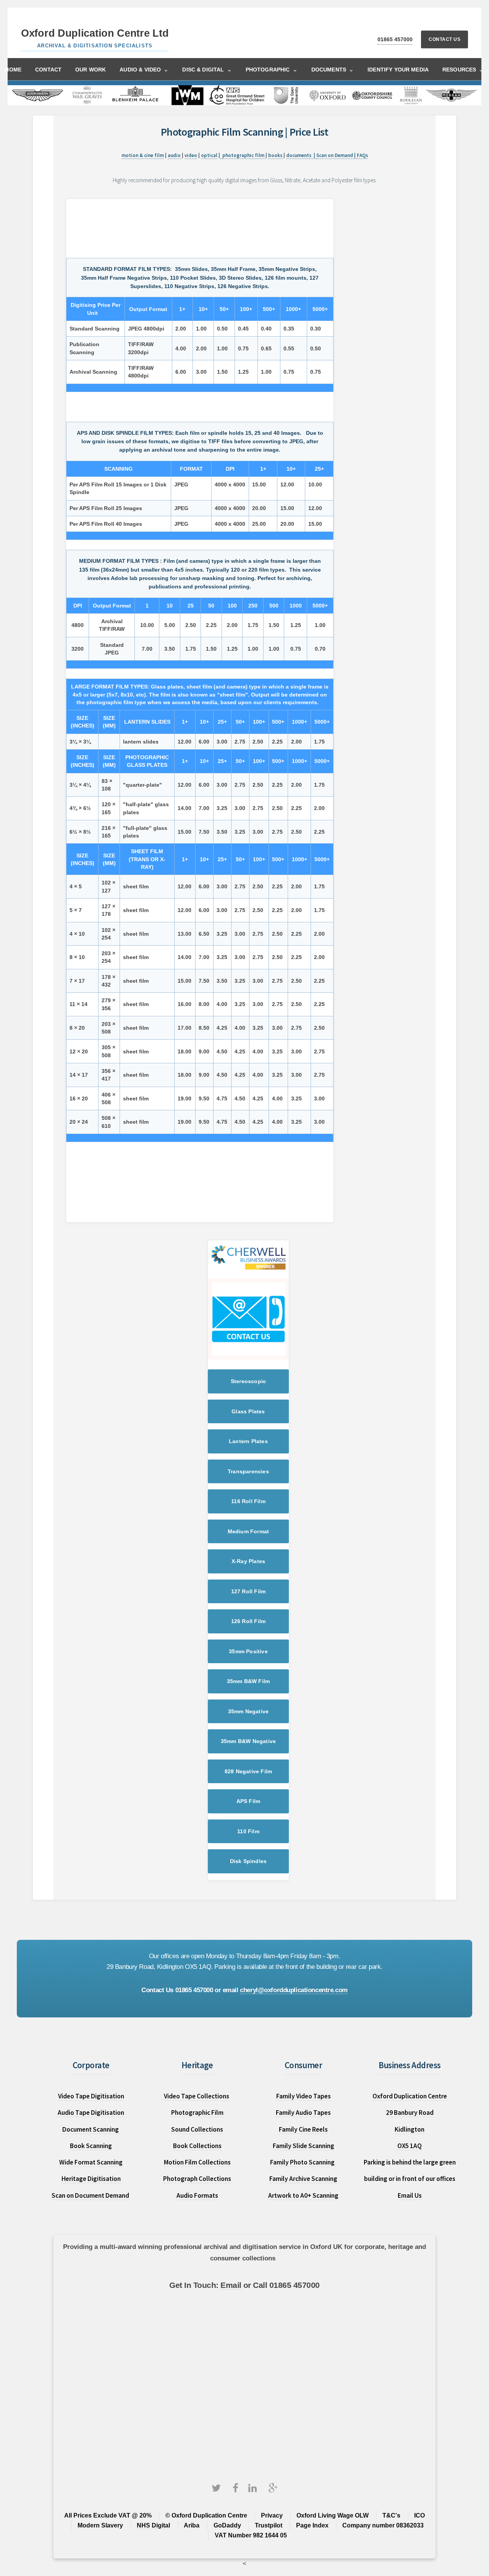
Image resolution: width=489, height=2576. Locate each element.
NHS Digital (153, 2525)
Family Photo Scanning (304, 2162)
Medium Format (249, 1531)
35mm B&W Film (249, 1681)
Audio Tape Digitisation (91, 2113)
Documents (333, 69)
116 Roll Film (248, 1501)
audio (175, 155)
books (276, 155)
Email (230, 2285)
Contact (48, 70)
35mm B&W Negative (248, 1741)
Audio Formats (197, 2195)
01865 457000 (395, 39)
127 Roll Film (249, 1591)
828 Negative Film (248, 1771)
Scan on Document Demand (91, 2195)
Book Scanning (91, 2146)
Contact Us (444, 39)
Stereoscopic (248, 1381)
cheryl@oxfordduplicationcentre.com (294, 1990)
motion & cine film (143, 155)
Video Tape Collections (197, 2096)
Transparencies (248, 1471)
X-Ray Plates (248, 1561)
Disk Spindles (249, 1861)
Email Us (410, 2195)
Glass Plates (248, 1411)
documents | (301, 155)
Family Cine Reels (303, 2129)
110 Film (248, 1831)
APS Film (249, 1801)
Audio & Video (144, 69)
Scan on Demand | (337, 155)
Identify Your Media (398, 70)
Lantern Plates (248, 1441)
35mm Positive (248, 1651)
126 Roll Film (249, 1621)
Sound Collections (197, 2129)
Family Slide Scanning (304, 2146)
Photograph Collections (197, 2179)
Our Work (91, 70)
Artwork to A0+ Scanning (303, 2195)
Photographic (272, 69)
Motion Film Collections (197, 2162)
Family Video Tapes (304, 2096)
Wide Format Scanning (91, 2162)
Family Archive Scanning (303, 2179)
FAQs (362, 155)
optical (209, 155)
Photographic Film (197, 2113)
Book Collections (197, 2146)
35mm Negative (249, 1711)
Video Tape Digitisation (91, 2096)
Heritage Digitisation (91, 2179)
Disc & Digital (207, 69)
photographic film (244, 155)
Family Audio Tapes (303, 2113)
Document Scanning (91, 2129)
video (191, 155)
